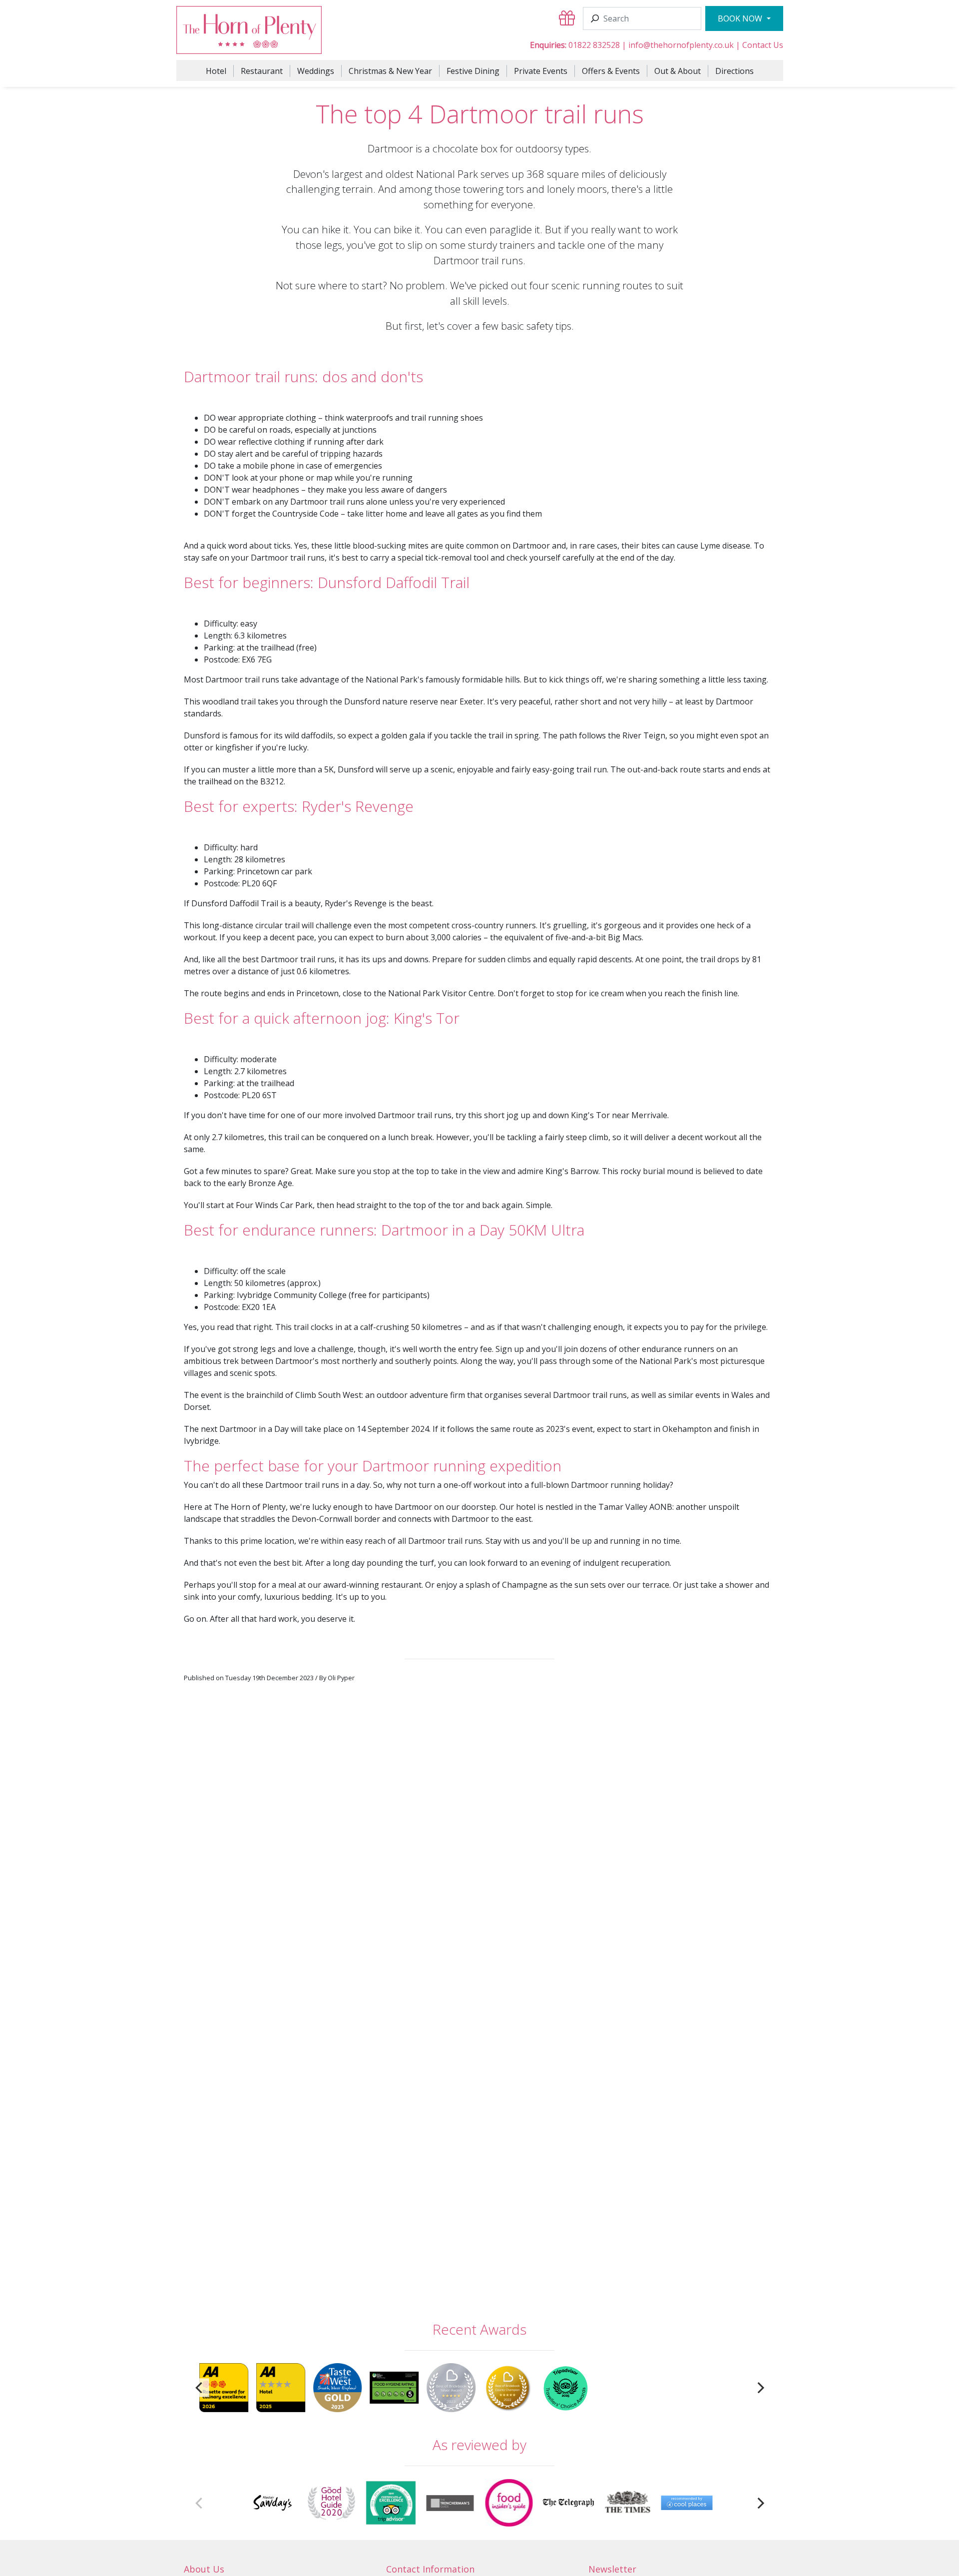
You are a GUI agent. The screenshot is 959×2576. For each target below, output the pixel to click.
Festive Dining (473, 71)
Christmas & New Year (390, 71)
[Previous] (200, 2387)
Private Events (541, 71)
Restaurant (262, 71)
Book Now (741, 18)
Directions (734, 71)
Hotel (216, 71)
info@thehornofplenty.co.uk (681, 45)
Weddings (316, 71)
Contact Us (763, 45)
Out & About (678, 71)
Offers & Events (611, 71)
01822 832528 (594, 45)
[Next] (759, 2387)
